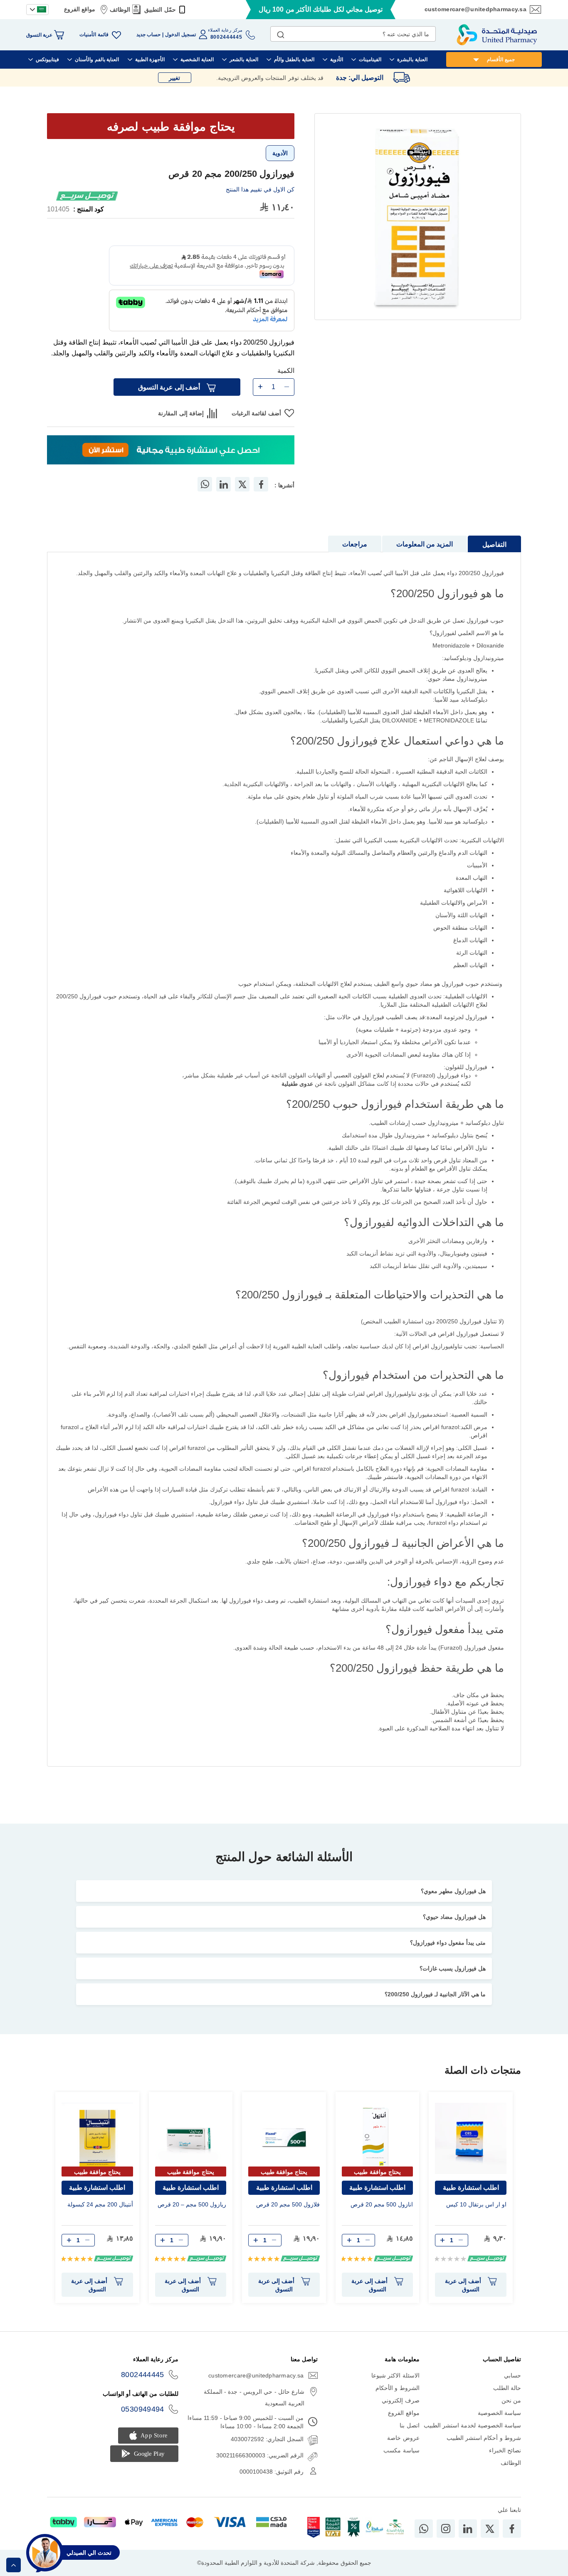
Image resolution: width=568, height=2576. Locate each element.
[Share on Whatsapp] (205, 484)
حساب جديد (148, 35)
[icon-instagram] (446, 2529)
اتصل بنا (409, 2425)
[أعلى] (14, 2565)
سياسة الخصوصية (499, 2413)
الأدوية (280, 153)
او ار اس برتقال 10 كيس (476, 2204)
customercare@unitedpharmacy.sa (475, 9)
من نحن (511, 2400)
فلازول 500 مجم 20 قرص (288, 2204)
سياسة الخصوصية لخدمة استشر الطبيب (472, 2425)
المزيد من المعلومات (425, 544)
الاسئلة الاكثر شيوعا (395, 2375)
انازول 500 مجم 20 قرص (382, 2204)
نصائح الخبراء (505, 2450)
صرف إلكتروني (400, 2400)
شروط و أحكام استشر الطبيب (484, 2438)
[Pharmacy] (171, 451)
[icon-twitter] (490, 2529)
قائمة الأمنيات (94, 35)
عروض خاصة (403, 2438)
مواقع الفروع (80, 9)
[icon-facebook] (512, 2529)
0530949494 (143, 2409)
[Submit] (281, 33)
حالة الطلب (507, 2388)
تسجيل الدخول (180, 35)
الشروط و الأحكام (398, 2388)
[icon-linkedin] (468, 2529)
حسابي (512, 2375)
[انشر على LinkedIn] (224, 484)
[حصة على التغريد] (242, 484)
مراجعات (355, 544)
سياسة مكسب (401, 2450)
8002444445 (143, 2375)
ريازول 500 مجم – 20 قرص (192, 2204)
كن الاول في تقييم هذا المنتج (260, 189)
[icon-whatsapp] (424, 2529)
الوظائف (120, 10)
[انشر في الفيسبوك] (261, 484)
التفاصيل (494, 545)
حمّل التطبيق (160, 10)
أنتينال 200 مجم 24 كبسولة (100, 2204)
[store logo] (497, 35)
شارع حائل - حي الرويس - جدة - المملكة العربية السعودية (254, 2397)
